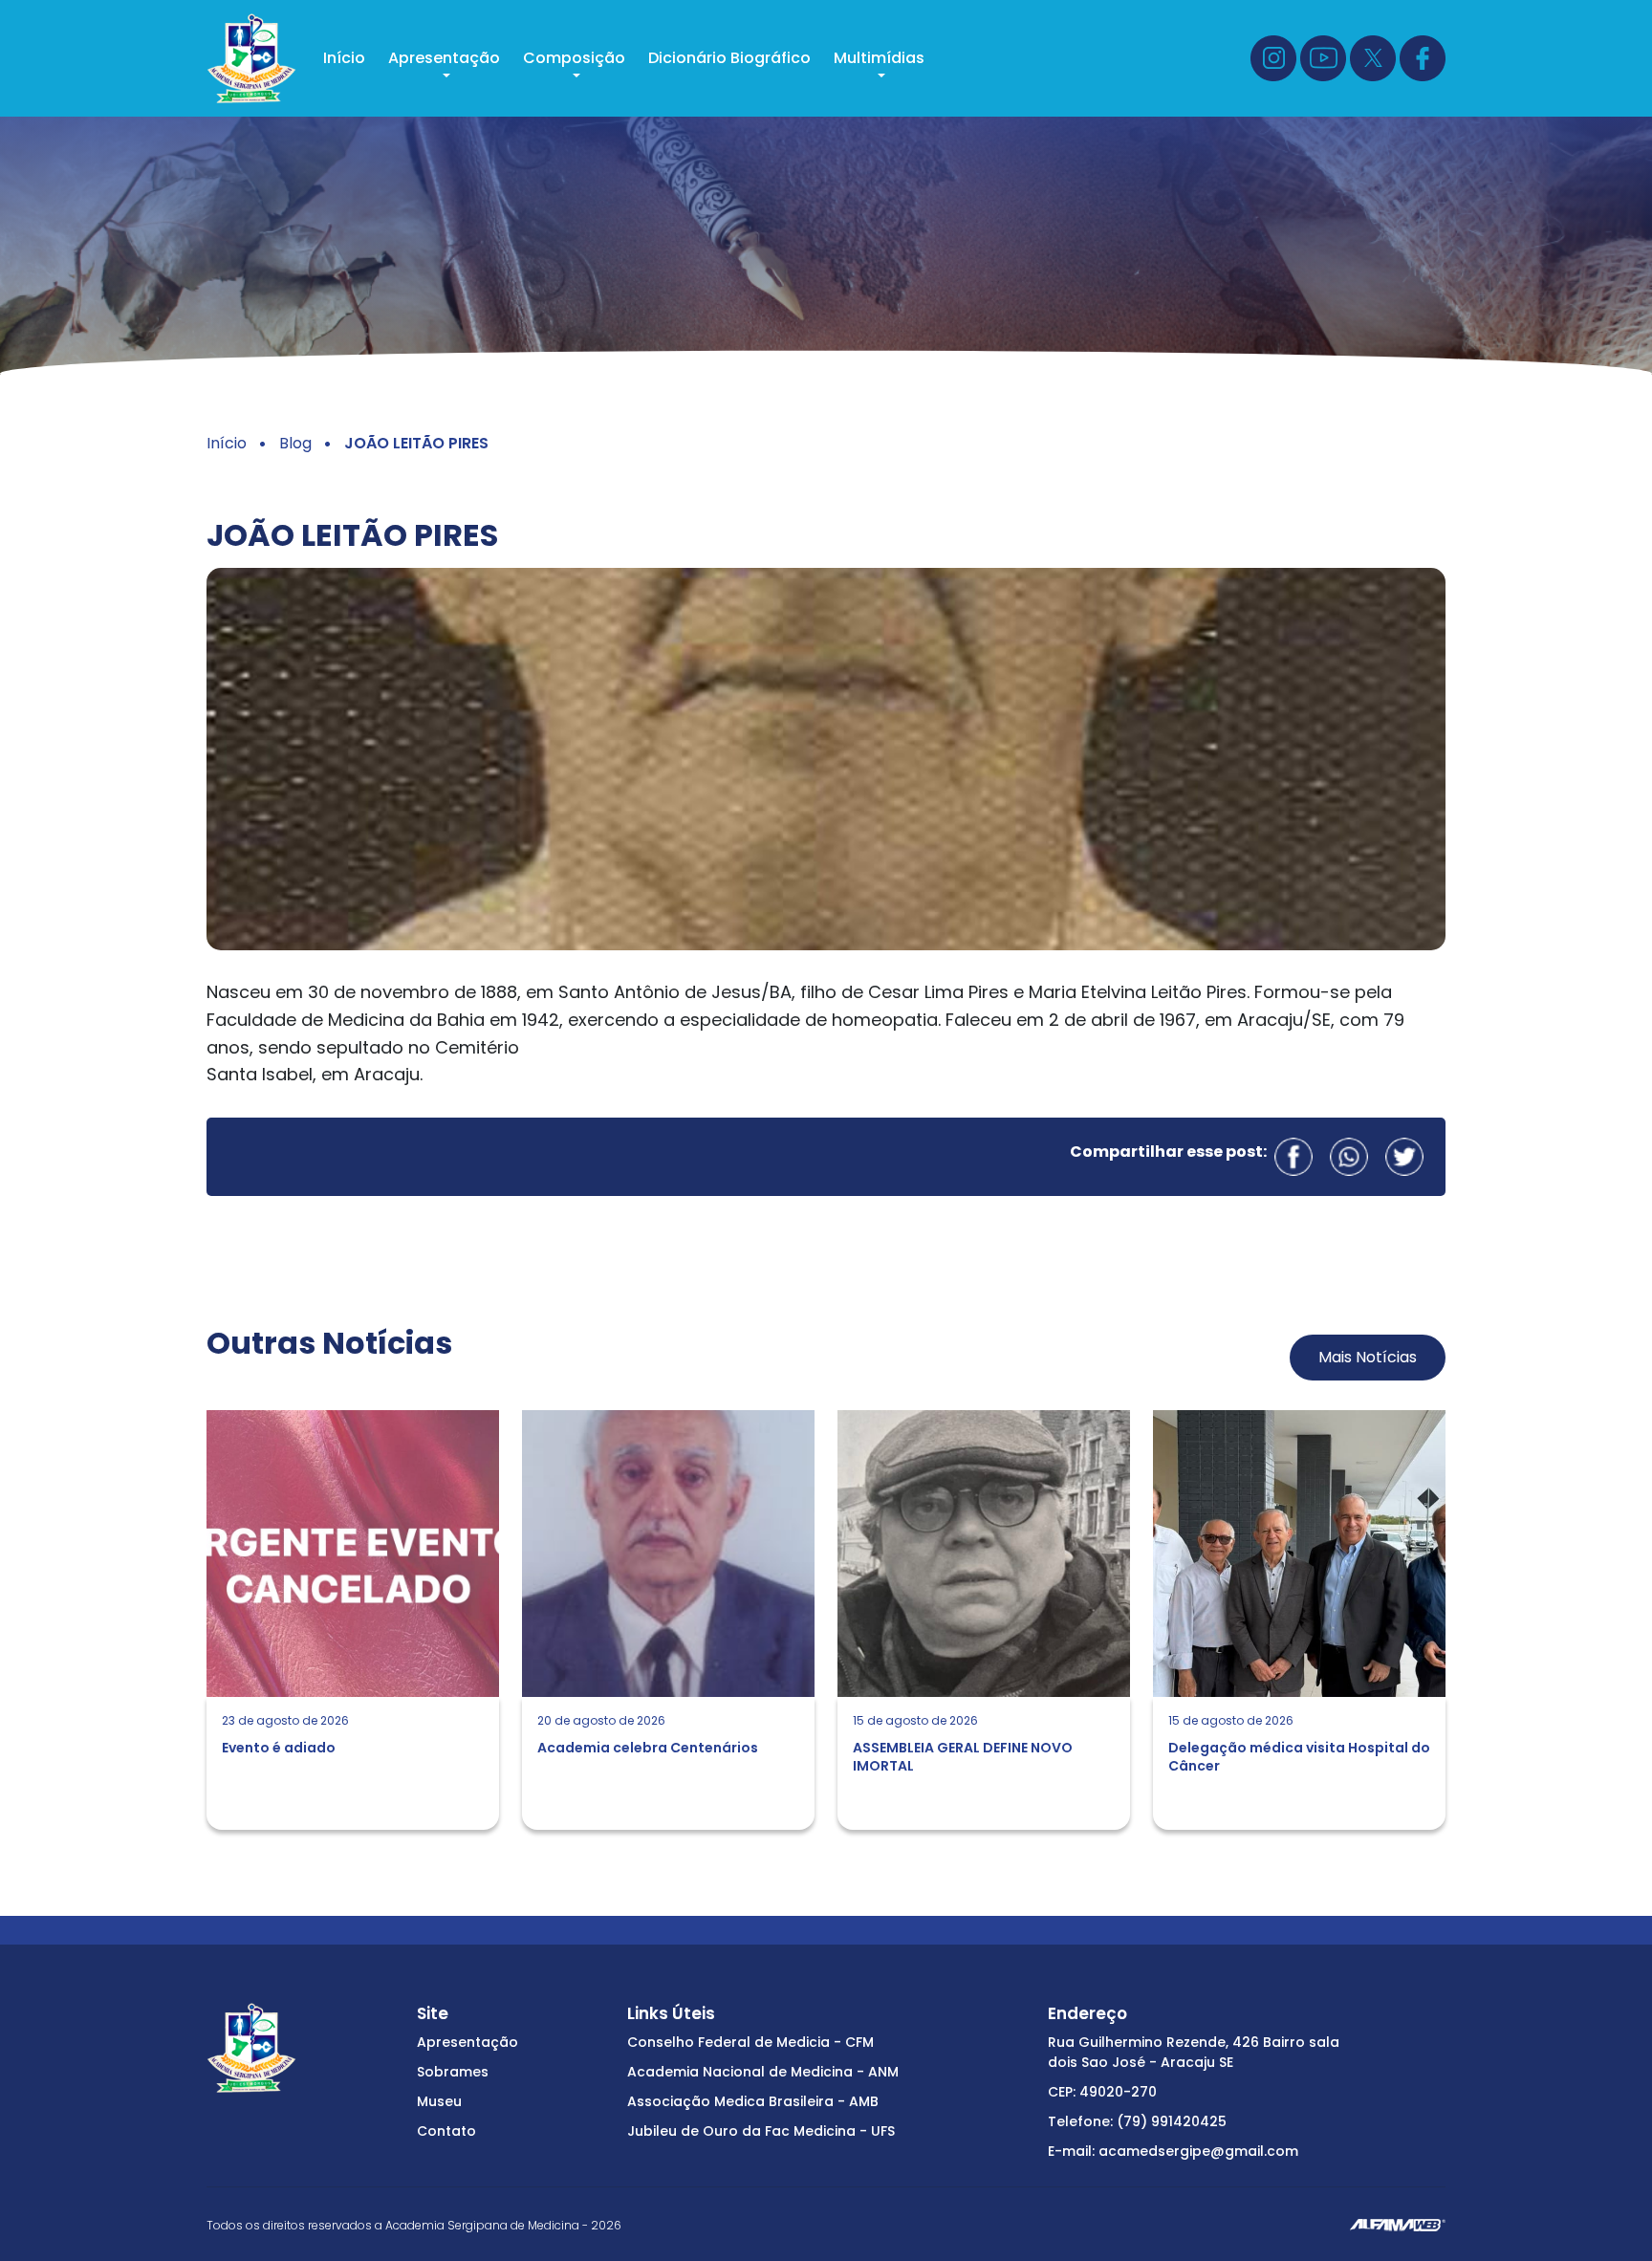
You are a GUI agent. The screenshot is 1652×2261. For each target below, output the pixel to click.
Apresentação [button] (444, 58)
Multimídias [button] (879, 58)
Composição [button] (574, 58)
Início (344, 58)
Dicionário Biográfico (729, 58)
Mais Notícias (1368, 1357)
